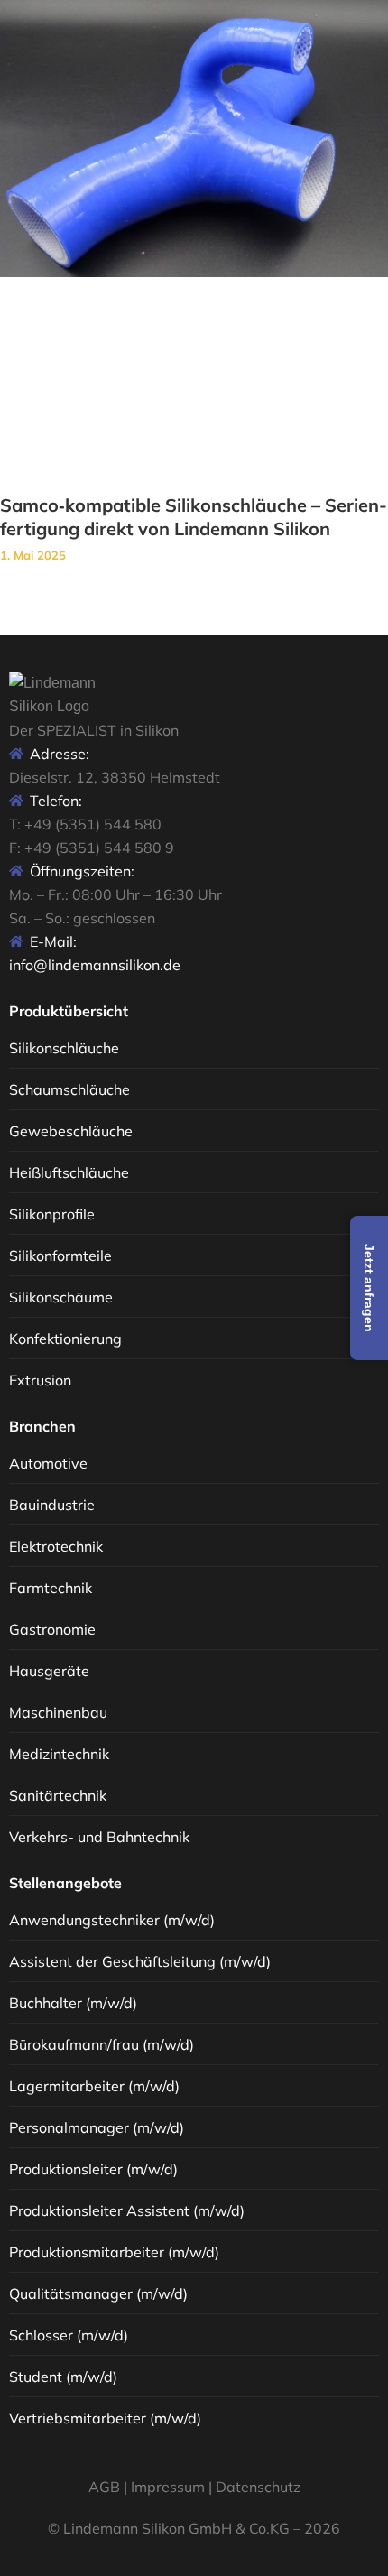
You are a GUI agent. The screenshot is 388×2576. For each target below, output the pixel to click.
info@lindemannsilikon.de (95, 965)
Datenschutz (258, 2487)
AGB (104, 2487)
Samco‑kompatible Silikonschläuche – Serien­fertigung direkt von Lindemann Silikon (194, 517)
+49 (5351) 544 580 (93, 824)
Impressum (168, 2487)
